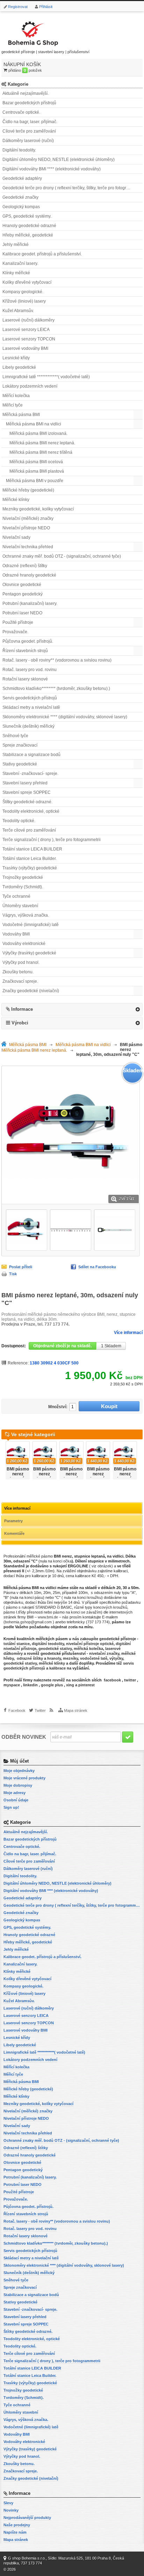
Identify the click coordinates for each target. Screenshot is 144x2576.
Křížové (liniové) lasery (24, 301)
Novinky (11, 2510)
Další (141, 1458)
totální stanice (17, 1644)
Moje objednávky (19, 1771)
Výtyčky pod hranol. (21, 962)
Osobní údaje (16, 1800)
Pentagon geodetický (23, 594)
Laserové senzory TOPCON (29, 339)
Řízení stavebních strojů (25, 651)
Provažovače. (15, 632)
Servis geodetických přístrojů (30, 698)
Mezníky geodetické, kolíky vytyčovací (38, 509)
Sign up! (11, 1807)
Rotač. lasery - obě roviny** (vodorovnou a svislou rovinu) (57, 660)
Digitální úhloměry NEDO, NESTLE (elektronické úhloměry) (59, 160)
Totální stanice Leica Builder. (30, 859)
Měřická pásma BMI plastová (37, 471)
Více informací (128, 1333)
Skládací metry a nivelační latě (31, 707)
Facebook (17, 1710)
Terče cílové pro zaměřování (29, 830)
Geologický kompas (21, 207)
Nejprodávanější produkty (27, 2518)
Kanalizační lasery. (20, 263)
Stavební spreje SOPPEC (27, 792)
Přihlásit (46, 7)
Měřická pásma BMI (21, 415)
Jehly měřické (16, 245)
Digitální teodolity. (19, 150)
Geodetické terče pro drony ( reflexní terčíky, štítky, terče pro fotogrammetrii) (73, 188)
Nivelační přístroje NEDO (26, 528)
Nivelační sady (16, 537)
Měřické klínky (16, 500)
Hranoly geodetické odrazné (29, 226)
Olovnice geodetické (22, 585)
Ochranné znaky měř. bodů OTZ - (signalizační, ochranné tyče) (62, 556)
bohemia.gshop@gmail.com (28, 1622)
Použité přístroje (18, 622)
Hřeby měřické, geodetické (28, 235)
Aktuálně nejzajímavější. (26, 93)
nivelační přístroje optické (90, 1644)
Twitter (40, 1710)
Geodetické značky (20, 197)
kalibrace (57, 1668)
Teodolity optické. (19, 821)
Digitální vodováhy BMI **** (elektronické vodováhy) (52, 169)
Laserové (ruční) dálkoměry (28, 320)
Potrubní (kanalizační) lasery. (30, 604)
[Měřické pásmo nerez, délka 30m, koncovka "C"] (27, 1230)
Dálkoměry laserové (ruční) (28, 141)
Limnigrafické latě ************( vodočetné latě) (46, 377)
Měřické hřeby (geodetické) (28, 490)
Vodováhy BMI (16, 934)
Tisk (13, 1274)
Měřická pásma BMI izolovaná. (38, 433)
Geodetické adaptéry (22, 178)
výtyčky (116, 1658)
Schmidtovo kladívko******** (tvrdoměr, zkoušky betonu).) (56, 689)
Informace (22, 1009)
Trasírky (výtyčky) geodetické (30, 868)
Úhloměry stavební (20, 906)
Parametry (13, 1521)
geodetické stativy (55, 1649)
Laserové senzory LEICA (26, 330)
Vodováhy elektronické (24, 944)
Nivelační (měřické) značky (28, 518)
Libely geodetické (19, 367)
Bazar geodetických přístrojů (29, 103)
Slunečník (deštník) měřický (28, 726)
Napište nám (15, 2532)
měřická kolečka (88, 1649)
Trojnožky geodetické (23, 877)
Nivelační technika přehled (28, 547)
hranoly (54, 1658)
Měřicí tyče (13, 405)
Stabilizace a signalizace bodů (31, 755)
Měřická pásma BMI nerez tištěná (41, 452)
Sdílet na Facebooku (97, 1267)
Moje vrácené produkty (24, 1778)
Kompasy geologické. (23, 292)
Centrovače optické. (21, 112)
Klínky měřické (16, 273)
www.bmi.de (48, 1617)
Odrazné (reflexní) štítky (25, 566)
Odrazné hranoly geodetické (29, 575)
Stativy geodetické (20, 764)
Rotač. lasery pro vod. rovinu (30, 670)
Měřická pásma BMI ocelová (36, 462)
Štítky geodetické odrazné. (27, 802)
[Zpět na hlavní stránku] (5, 1045)
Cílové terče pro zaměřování (29, 131)
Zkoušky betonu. (18, 972)
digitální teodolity (48, 1644)
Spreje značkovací (20, 745)
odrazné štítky (30, 1658)
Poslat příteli (21, 1267)
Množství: (58, 1407)
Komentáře (14, 1533)
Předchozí (3, 1458)
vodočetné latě (94, 1658)
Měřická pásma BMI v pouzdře (35, 481)
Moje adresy (15, 1793)
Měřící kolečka (16, 396)
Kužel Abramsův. (18, 311)
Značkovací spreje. (20, 981)
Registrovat (18, 7)
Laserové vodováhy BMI (25, 348)
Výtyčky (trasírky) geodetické (29, 953)
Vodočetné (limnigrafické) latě (31, 925)
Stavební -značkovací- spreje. (30, 774)
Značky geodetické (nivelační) (31, 991)
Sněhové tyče (15, 736)
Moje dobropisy (18, 1785)
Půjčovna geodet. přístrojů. (28, 641)
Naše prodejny (17, 2525)
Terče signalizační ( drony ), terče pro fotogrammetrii (52, 840)
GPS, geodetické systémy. (27, 216)
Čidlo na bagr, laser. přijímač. (30, 122)
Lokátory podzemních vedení (30, 386)
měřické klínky (52, 1663)
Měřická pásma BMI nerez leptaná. (42, 443)
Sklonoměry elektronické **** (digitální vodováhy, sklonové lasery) (65, 717)
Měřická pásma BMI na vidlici (34, 424)
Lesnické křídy (16, 358)
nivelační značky (104, 1653)
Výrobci (20, 1023)
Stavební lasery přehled (25, 783)
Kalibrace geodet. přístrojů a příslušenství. (42, 254)
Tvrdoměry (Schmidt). (23, 887)
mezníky (70, 1658)
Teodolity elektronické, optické (31, 811)
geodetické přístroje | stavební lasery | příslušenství (45, 52)
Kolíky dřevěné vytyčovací (27, 282)
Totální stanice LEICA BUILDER (32, 849)
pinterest (87, 1685)
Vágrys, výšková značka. (26, 915)
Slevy (8, 2503)
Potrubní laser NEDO (22, 613)
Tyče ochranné (16, 896)
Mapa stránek (76, 1710)
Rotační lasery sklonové (25, 679)
